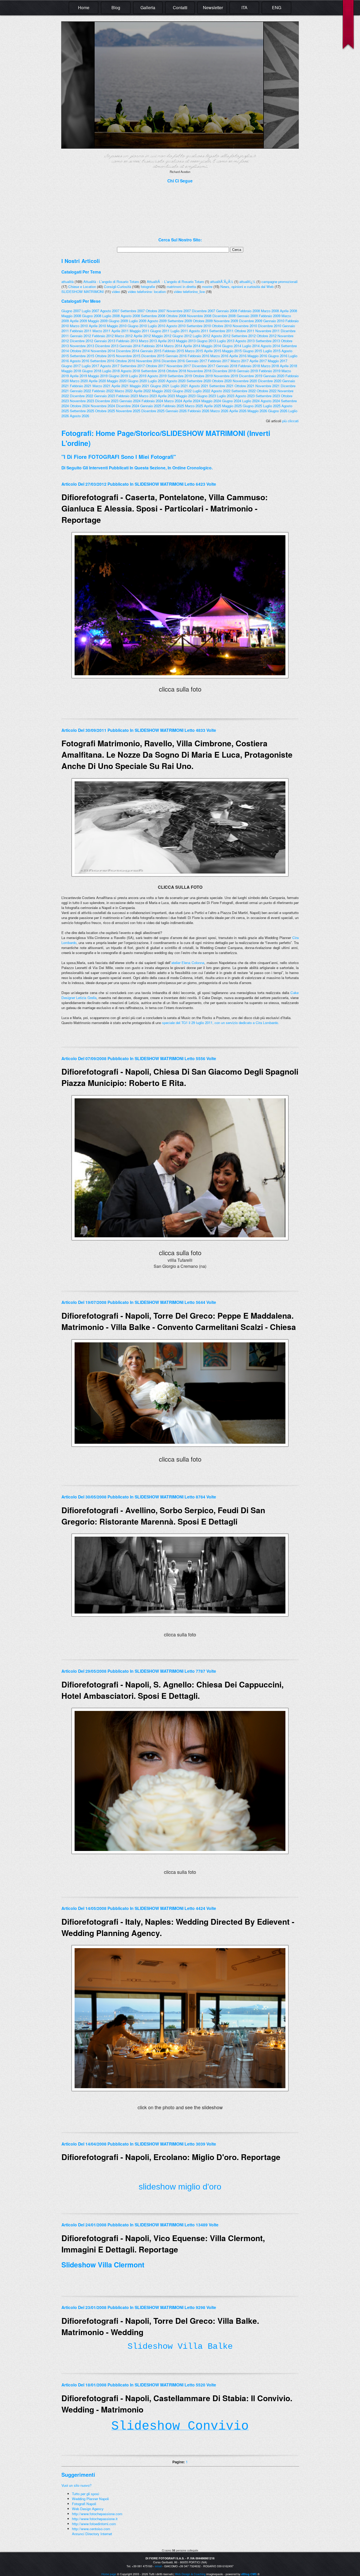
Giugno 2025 (252, 406)
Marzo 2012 (124, 336)
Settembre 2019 (180, 376)
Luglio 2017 (90, 366)
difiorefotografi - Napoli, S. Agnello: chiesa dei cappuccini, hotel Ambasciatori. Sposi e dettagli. (172, 1690)
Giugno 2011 (160, 331)
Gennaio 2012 (80, 336)
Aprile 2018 (288, 366)
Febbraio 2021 (81, 386)
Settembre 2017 (133, 366)
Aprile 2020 (97, 381)
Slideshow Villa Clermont (103, 2265)
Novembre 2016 (148, 361)
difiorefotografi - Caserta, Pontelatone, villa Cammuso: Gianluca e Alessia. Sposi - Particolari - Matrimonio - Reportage (165, 508)
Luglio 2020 (157, 381)
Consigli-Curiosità (117, 287)
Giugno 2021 (160, 386)
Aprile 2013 (166, 341)
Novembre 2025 (128, 411)
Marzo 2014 (173, 346)
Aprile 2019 (78, 376)
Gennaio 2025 (151, 406)
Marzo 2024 (173, 401)
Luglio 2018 (111, 371)
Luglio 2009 (138, 321)
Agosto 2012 (221, 336)
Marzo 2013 (148, 341)
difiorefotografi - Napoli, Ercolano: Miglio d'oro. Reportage (171, 2157)
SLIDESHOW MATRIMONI (83, 292)
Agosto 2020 (176, 381)
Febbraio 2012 (103, 336)
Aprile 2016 (238, 356)
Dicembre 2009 (251, 321)
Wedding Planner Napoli (90, 2499)
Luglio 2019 (138, 376)
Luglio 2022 (201, 391)
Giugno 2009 (118, 321)
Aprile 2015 (213, 351)
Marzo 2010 (79, 326)
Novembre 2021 (267, 386)
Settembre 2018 (153, 371)
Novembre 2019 (226, 376)
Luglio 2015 (272, 351)
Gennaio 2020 (274, 376)
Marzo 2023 (148, 396)
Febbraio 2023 (127, 396)
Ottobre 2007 (156, 311)
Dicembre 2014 (128, 351)
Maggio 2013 (186, 341)
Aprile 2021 (120, 386)
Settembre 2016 (102, 361)
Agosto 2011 (199, 331)
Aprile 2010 (97, 326)
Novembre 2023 (82, 401)
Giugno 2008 (92, 316)
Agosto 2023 (245, 396)
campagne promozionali (279, 282)
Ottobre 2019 (203, 376)
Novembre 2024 (103, 406)
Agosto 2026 (79, 416)
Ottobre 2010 (222, 326)
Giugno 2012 (182, 336)
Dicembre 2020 (270, 381)
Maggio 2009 (98, 321)
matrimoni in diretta (181, 287)
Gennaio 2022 (80, 391)
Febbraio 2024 (152, 401)
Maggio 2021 (139, 386)
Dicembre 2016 (173, 361)
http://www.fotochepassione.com (97, 2514)
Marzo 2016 (219, 356)
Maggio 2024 (211, 401)
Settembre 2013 (268, 341)
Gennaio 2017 (196, 361)
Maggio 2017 (278, 361)
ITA (244, 8)
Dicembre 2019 (251, 376)
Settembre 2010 (199, 326)
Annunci (78, 2534)
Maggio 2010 (117, 326)
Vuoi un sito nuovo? (76, 2485)
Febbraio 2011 (81, 331)
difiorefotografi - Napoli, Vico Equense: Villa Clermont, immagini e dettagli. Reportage (163, 2244)
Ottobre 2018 (176, 371)
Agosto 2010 (176, 326)
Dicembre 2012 (81, 341)
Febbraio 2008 (249, 311)
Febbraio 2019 (270, 371)
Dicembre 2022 (81, 396)
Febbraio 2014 (152, 346)
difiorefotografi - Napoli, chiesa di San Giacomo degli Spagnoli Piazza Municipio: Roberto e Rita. (180, 1077)
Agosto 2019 (157, 376)
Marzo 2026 (219, 411)
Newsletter (213, 8)
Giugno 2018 (92, 371)
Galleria (148, 8)
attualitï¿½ (247, 282)
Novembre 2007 (179, 311)
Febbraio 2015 (173, 351)
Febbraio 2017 (219, 361)
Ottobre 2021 (244, 386)
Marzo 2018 (270, 366)
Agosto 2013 (245, 341)
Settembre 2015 (82, 356)
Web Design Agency (88, 2509)
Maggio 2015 (232, 351)
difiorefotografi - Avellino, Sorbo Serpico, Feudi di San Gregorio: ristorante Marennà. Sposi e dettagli (163, 1516)
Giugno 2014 (232, 346)
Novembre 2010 (245, 326)
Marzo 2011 (101, 331)
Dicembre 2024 (128, 406)
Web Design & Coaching (190, 2574)
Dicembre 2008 (224, 316)
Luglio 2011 (179, 331)
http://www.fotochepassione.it (95, 2519)
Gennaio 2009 (247, 316)
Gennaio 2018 (227, 366)
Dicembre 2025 (153, 411)
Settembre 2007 (133, 311)
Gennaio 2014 (130, 346)
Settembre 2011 (221, 331)
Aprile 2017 (258, 361)
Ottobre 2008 (176, 316)
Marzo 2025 (194, 406)
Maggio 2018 (71, 371)
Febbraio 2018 (249, 366)
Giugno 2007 (71, 311)
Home (84, 8)
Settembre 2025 (82, 411)
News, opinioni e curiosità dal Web (247, 287)
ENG (277, 8)
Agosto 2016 (79, 361)
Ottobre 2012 (267, 336)
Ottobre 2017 (156, 366)
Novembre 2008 (199, 316)
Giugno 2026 (278, 411)
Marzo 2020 (79, 381)
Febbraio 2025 (173, 406)
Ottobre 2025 (105, 411)
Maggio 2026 (257, 411)
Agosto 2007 (110, 311)
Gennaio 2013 (105, 341)
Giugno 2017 (71, 366)
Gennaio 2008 (227, 311)
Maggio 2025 (232, 406)
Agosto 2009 (157, 321)
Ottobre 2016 (125, 361)
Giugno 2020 (137, 381)
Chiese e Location (82, 287)
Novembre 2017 (179, 366)
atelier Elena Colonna (188, 963)
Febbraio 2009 (270, 316)
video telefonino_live (189, 292)
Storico (148, 433)
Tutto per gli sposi (86, 2494)
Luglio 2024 (251, 401)
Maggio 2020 (117, 381)
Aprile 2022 (142, 391)
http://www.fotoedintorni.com (94, 2524)
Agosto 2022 (221, 391)
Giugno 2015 (252, 351)
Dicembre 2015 (153, 356)
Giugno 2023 (206, 396)
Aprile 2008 (288, 311)
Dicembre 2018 (224, 371)
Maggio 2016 (257, 356)
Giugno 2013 (206, 341)
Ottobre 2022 (267, 391)
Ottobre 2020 (222, 381)
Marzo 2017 (240, 361)
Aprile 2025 (213, 406)
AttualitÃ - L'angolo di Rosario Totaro (175, 282)
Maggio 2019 (98, 376)
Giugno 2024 (232, 401)
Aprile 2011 (120, 331)
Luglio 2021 (179, 386)
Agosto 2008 (130, 316)
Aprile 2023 (166, 396)
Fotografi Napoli (84, 2504)
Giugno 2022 (182, 391)
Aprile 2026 (238, 411)
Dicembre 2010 (270, 326)
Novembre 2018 (199, 371)
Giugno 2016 (278, 356)
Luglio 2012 (201, 336)
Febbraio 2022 (103, 391)
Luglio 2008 (111, 316)
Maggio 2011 (139, 331)
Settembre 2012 (244, 336)
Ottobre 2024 (80, 406)
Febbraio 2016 (198, 356)
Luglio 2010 (157, 326)
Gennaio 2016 (176, 356)
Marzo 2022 (124, 391)
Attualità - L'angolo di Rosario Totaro (111, 282)
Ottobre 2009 (203, 321)
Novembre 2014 (103, 351)
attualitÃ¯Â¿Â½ (222, 282)
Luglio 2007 (90, 311)
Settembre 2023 (268, 396)
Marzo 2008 (270, 311)
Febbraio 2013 (127, 341)
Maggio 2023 (186, 396)
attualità (67, 282)
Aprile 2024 (192, 401)
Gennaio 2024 (130, 401)
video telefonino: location (147, 292)
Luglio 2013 (226, 341)
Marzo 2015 (194, 351)
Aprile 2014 (192, 346)
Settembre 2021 (221, 386)
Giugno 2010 (137, 326)
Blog (116, 8)
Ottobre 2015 (105, 356)
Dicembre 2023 (107, 401)
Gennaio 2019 (247, 371)
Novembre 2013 (82, 346)
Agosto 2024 (270, 401)
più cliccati (290, 421)
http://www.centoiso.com (91, 2529)
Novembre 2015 (128, 356)
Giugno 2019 (118, 376)
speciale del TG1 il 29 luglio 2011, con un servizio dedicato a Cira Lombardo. (221, 1023)
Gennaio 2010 (274, 321)
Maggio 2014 (211, 346)
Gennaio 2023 (105, 396)
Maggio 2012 (162, 336)
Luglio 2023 (226, 396)
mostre (207, 287)
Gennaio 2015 (151, 351)
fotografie (148, 287)
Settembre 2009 (180, 321)
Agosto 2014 (270, 346)
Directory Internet (99, 2534)
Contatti (180, 8)
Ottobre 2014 (80, 351)
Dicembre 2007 (203, 311)
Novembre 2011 (267, 331)
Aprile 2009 (78, 321)
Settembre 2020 (199, 381)
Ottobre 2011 (244, 331)
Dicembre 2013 (107, 346)
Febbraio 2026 (198, 411)
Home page (109, 2574)
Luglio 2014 (251, 346)
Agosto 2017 (110, 366)
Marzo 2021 (101, 386)
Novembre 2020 (245, 381)
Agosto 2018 (130, 371)
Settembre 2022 (244, 391)
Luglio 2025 (272, 406)
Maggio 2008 (71, 316)
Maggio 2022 (162, 391)
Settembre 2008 (153, 316)
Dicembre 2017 (203, 366)
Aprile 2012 (142, 336)
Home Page (115, 433)
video (116, 292)
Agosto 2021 (199, 386)
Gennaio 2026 (176, 411)
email (158, 2566)
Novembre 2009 (226, 321)
